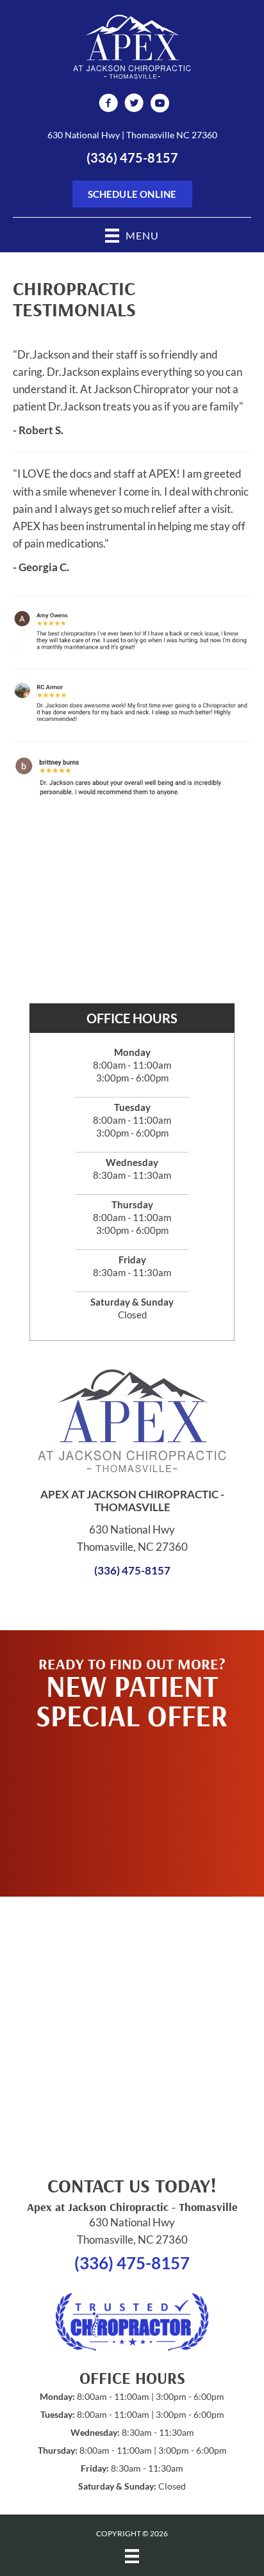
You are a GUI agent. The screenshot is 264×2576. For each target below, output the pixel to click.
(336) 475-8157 (132, 158)
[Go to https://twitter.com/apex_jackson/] (134, 105)
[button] (132, 1807)
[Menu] (132, 2556)
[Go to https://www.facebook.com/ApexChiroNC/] (108, 105)
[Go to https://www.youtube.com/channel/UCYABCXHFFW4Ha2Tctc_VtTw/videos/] (160, 105)
